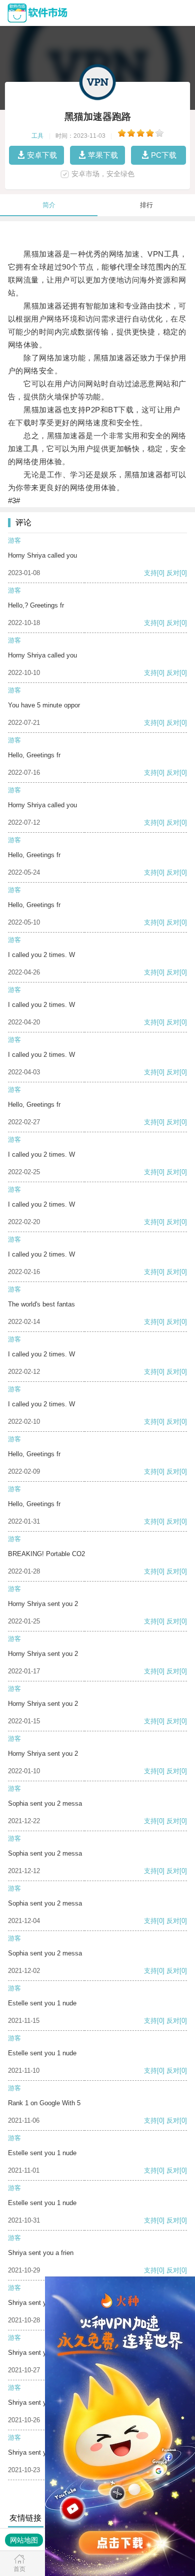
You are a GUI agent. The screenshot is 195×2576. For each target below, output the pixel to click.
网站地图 (24, 2540)
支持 (150, 573)
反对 (173, 573)
